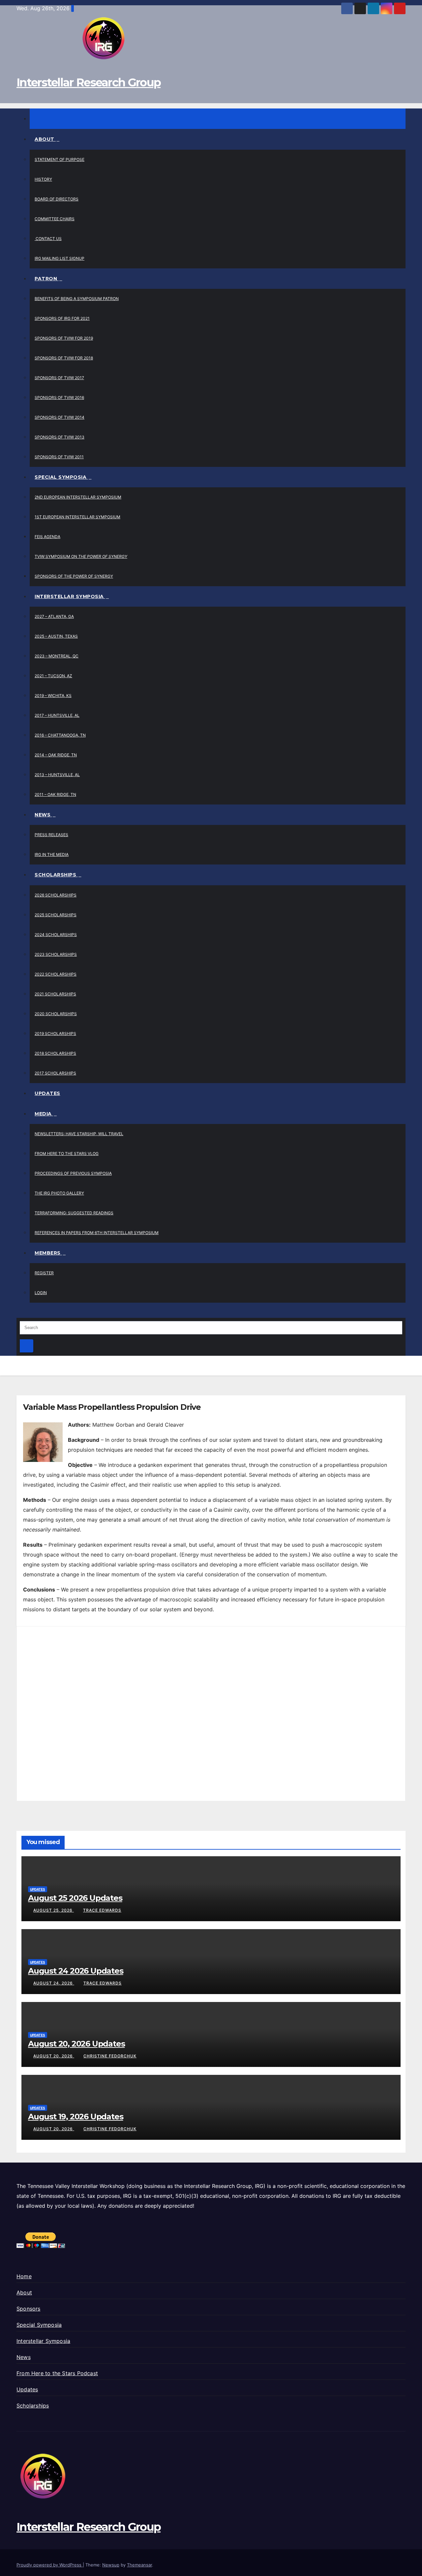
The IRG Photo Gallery (59, 1193)
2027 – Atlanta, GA (54, 616)
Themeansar (139, 2565)
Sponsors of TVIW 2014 (60, 417)
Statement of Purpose (60, 159)
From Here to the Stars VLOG (67, 1153)
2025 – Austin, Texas (56, 636)
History (43, 179)
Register (44, 1273)
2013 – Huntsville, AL (57, 775)
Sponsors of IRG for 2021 (62, 318)
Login (41, 1293)
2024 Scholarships (56, 935)
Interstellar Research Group (89, 82)
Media (44, 1114)
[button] (18, 1313)
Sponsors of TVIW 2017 (59, 378)
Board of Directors (57, 199)
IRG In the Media (52, 854)
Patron (47, 279)
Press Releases (51, 835)
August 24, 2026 (54, 1983)
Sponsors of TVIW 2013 (60, 437)
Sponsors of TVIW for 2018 (64, 358)
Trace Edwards (102, 1910)
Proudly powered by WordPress (50, 2565)
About (45, 139)
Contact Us (48, 239)
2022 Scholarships (56, 974)
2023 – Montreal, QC (57, 656)
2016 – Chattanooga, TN (60, 735)
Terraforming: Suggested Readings (74, 1213)
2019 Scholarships (55, 1033)
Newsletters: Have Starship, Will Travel (79, 1134)
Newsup (111, 2565)
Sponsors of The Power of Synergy (74, 576)
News (43, 815)
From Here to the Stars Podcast (57, 2373)
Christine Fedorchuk (110, 2056)
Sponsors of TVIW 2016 (59, 397)
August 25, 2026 (54, 1910)
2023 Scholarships (56, 954)
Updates (47, 1093)
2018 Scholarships (55, 1053)
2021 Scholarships (55, 994)
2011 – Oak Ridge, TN (55, 794)
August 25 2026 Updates (75, 1898)
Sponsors (29, 2309)
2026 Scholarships (56, 895)
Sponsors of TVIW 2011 (59, 457)
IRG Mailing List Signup (60, 258)
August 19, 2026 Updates (75, 2117)
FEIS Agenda (47, 537)
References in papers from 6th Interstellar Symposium (97, 1233)
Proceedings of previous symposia (73, 1173)
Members (48, 1253)
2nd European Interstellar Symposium (78, 497)
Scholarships (56, 875)
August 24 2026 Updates (76, 1971)
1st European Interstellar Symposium (77, 517)
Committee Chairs (55, 219)
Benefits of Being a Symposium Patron (77, 299)
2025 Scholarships (56, 915)
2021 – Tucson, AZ (53, 676)
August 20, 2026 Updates (76, 2044)
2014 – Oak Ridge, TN (56, 755)
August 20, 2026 (54, 2056)
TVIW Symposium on (81, 556)
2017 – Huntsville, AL (57, 715)
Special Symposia (61, 477)
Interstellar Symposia (70, 596)
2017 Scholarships (55, 1073)
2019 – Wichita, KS (53, 696)
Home (24, 2276)
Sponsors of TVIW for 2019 (64, 338)
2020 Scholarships (56, 1014)
